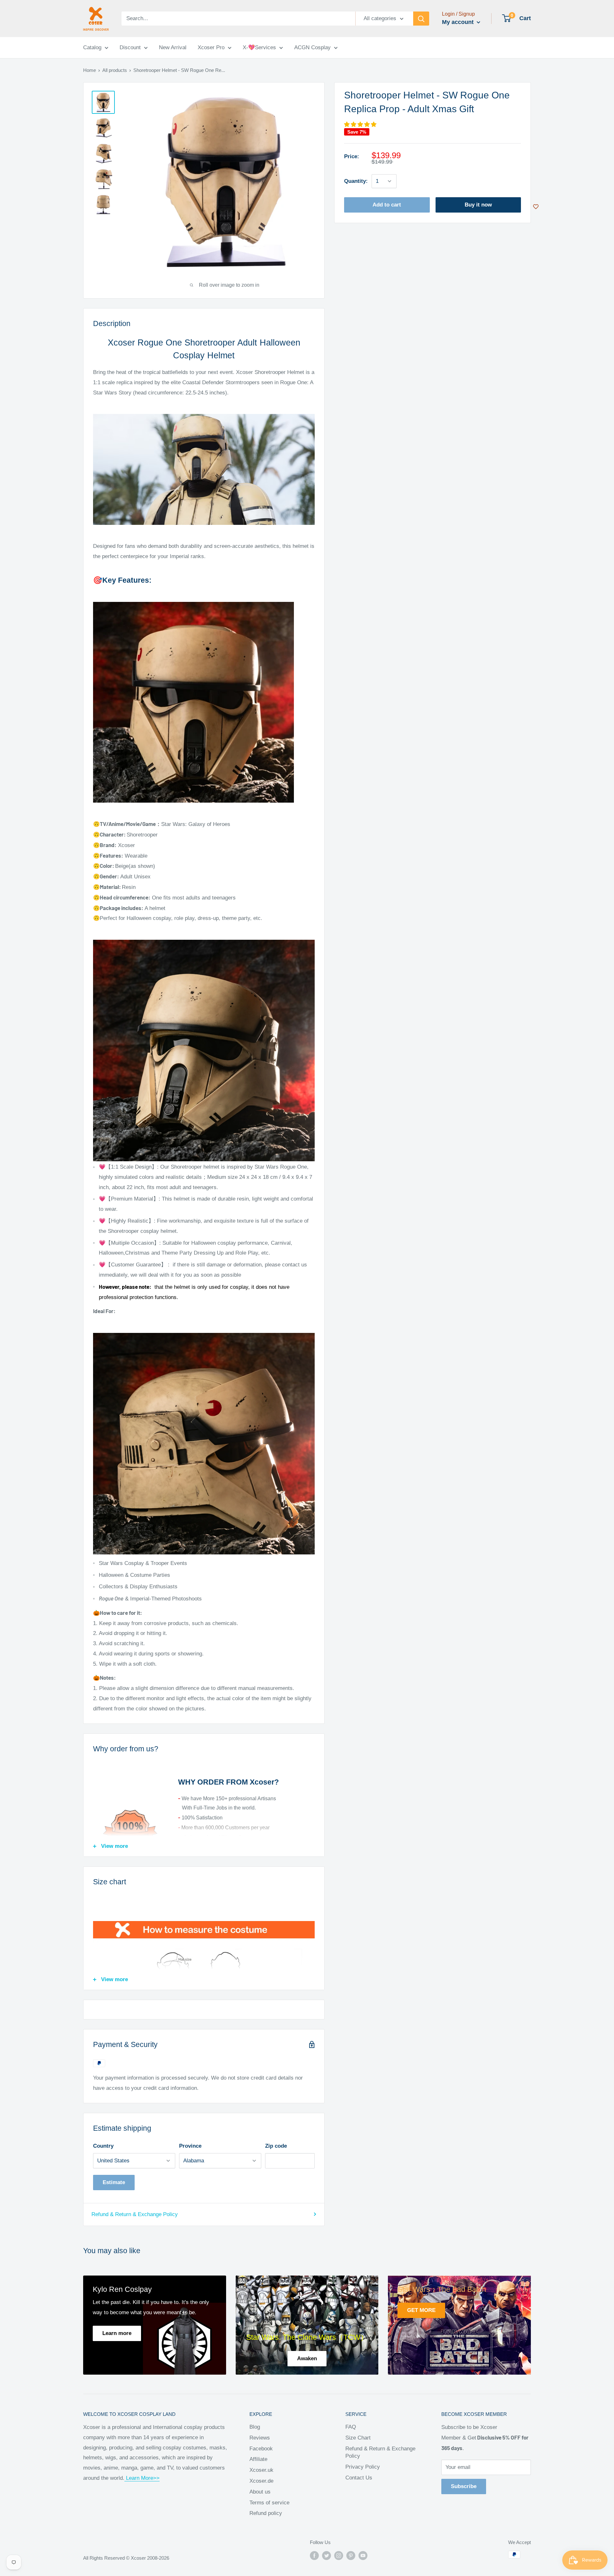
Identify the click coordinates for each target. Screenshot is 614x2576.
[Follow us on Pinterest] (351, 2555)
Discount (130, 47)
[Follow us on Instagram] (339, 2555)
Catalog (92, 47)
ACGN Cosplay (312, 47)
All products (115, 70)
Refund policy (266, 2513)
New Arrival (173, 47)
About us (260, 2492)
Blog (255, 2427)
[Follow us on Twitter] (327, 2555)
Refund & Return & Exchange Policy (135, 2214)
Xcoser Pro (211, 47)
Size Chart (358, 2438)
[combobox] (238, 19)
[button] (361, 125)
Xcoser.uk (261, 2470)
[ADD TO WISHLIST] (536, 207)
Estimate (114, 2182)
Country (103, 2146)
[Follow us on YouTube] (363, 2555)
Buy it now (478, 205)
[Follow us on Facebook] (314, 2555)
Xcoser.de (261, 2481)
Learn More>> (142, 2478)
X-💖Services (259, 47)
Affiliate (258, 2459)
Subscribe (464, 2486)
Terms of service (269, 2503)
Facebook (261, 2449)
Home (90, 70)
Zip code (276, 2146)
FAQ (351, 2427)
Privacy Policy (363, 2467)
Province (190, 2146)
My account (459, 22)
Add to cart (387, 205)
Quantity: (356, 181)
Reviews (260, 2438)
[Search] (421, 19)
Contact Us (359, 2478)
